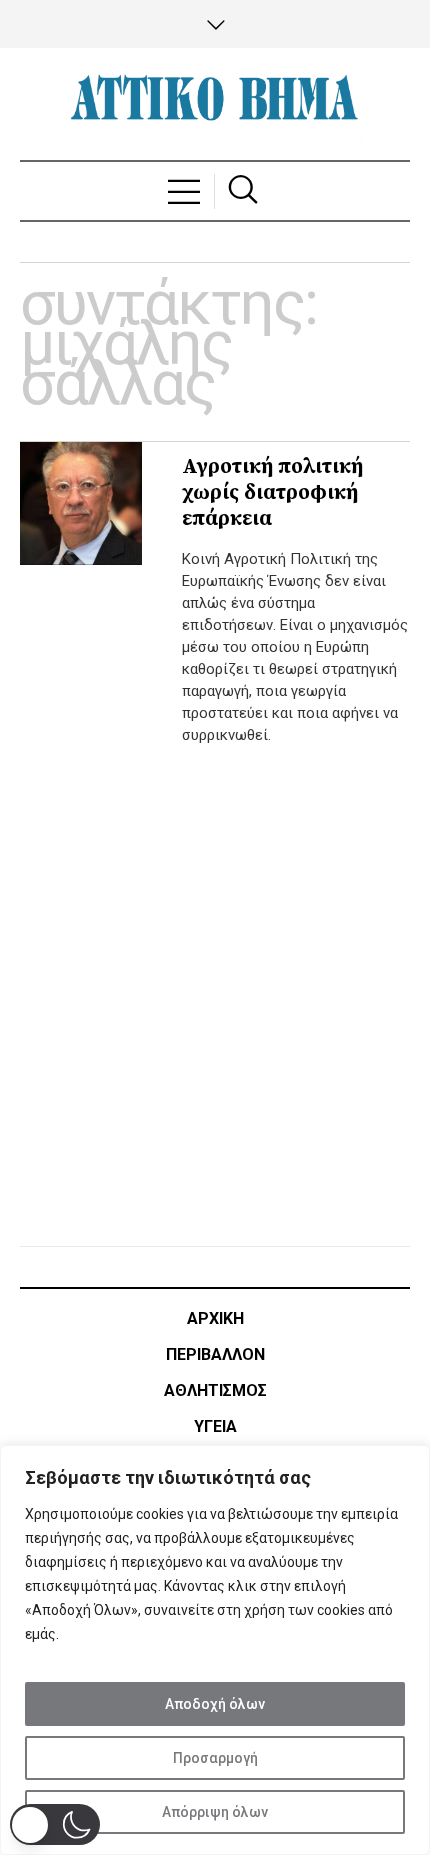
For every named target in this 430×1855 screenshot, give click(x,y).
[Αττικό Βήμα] (215, 104)
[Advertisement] (215, 991)
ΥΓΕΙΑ (215, 1426)
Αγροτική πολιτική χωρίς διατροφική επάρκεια (272, 493)
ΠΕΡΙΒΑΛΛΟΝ (215, 1354)
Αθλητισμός (215, 1390)
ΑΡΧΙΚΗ (215, 1318)
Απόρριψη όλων (215, 1812)
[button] (55, 1824)
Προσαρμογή (215, 1758)
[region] (215, 1650)
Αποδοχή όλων (215, 1704)
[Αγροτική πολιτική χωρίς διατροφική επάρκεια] (81, 503)
